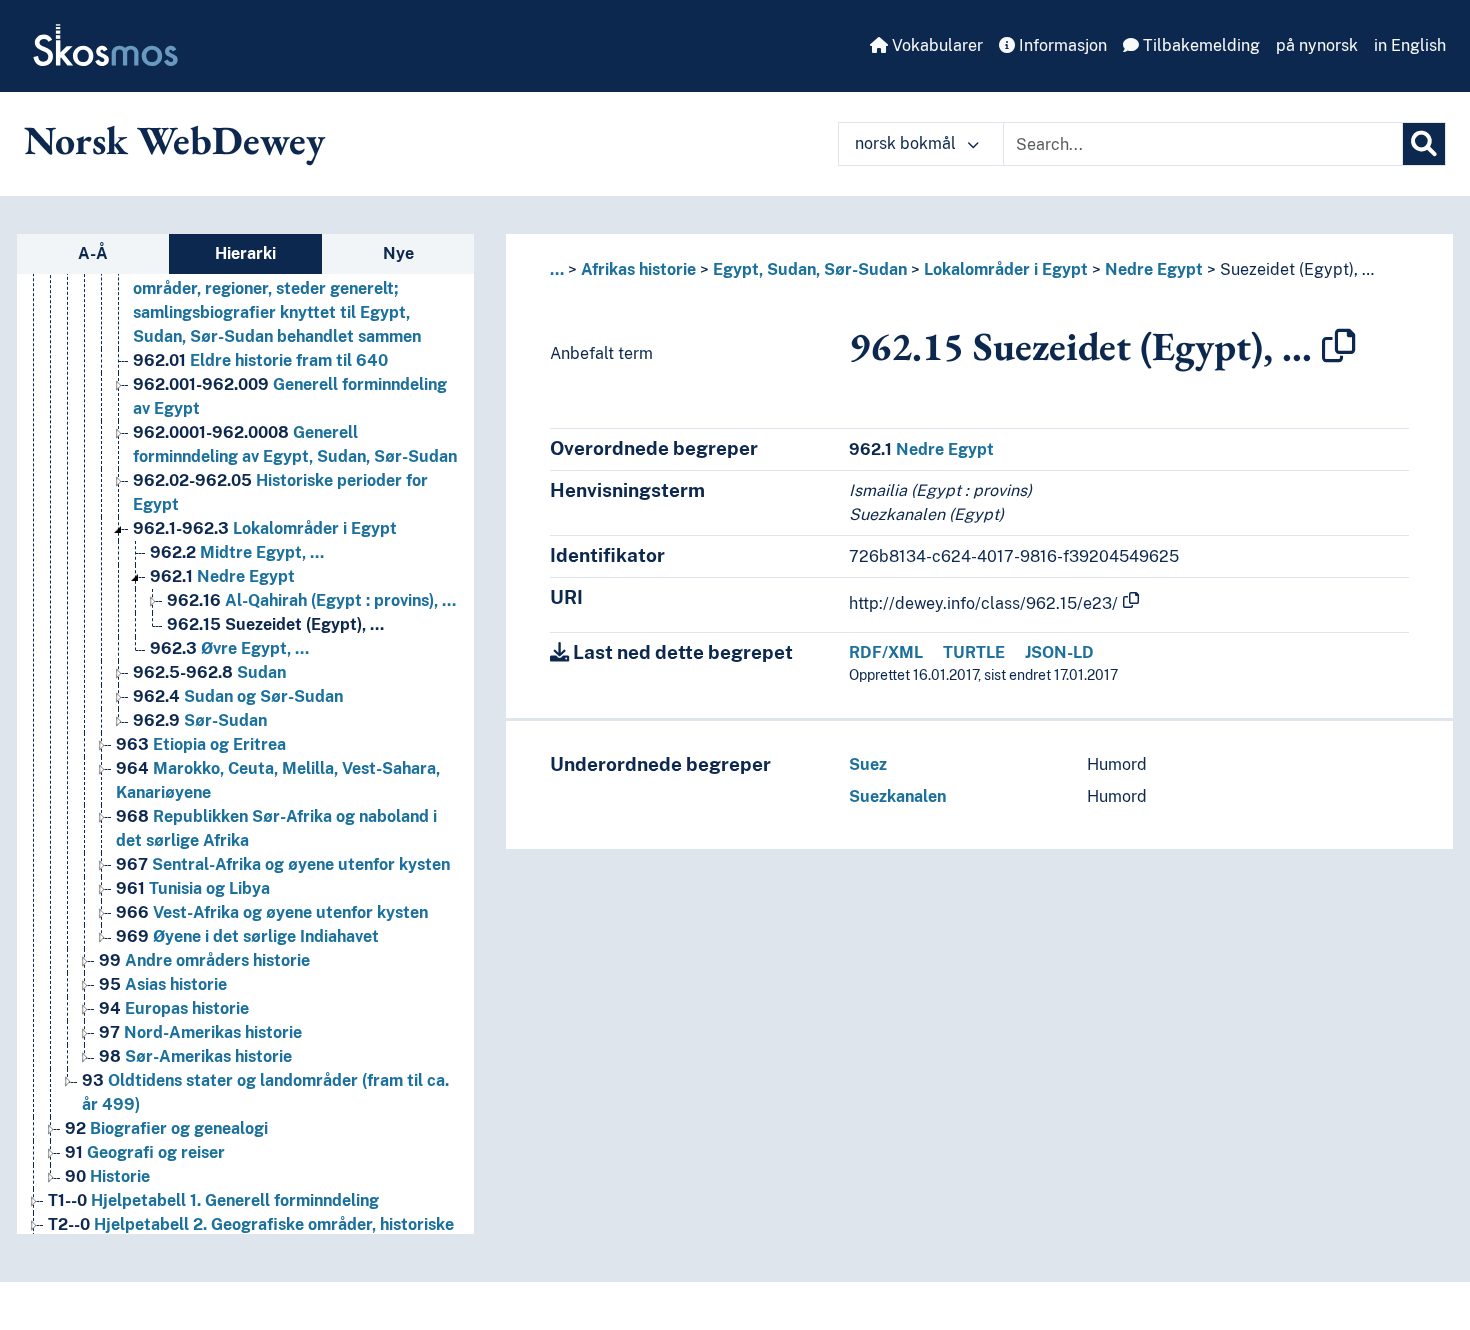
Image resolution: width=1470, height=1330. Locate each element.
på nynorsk (1317, 45)
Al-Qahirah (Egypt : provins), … (311, 600)
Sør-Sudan (200, 720)
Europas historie (174, 1008)
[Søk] (1424, 144)
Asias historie (163, 984)
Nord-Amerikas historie (200, 1032)
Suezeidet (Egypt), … (275, 624)
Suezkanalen (897, 796)
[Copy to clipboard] (1339, 346)
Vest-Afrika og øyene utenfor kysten (272, 912)
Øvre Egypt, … (229, 648)
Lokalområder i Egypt (265, 528)
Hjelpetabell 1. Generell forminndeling (213, 1200)
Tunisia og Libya (193, 888)
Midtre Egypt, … (237, 552)
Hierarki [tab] (245, 253)
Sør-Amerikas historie (195, 1056)
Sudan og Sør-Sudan (238, 696)
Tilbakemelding (1199, 45)
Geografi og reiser (145, 1152)
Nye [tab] (398, 253)
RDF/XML (886, 652)
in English (1410, 45)
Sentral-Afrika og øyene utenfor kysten (283, 864)
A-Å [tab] (93, 253)
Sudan (209, 672)
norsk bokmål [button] (907, 143)
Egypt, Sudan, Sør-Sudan (810, 269)
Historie (107, 1176)
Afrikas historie (638, 269)
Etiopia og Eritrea (201, 744)
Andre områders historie (204, 960)
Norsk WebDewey (174, 140)
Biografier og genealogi (166, 1128)
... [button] (557, 269)
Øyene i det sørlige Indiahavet (247, 936)
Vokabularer (935, 45)
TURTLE (974, 652)
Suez (868, 764)
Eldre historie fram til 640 (260, 360)
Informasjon (1061, 45)
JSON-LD (1059, 652)
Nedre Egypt (222, 576)
